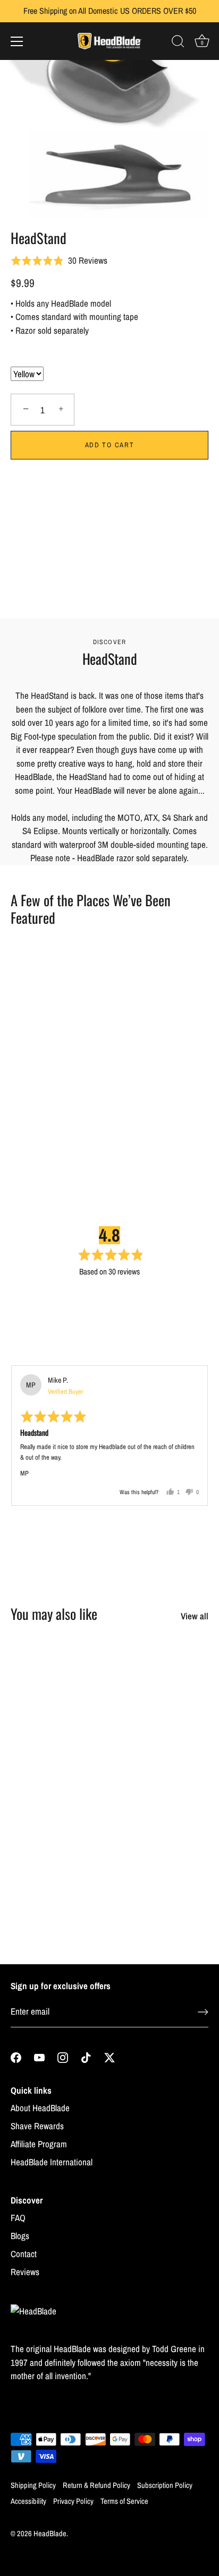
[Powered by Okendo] (38, 1351)
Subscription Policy (165, 2485)
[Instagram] (63, 2056)
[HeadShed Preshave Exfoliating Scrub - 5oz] (57, 1685)
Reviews (25, 2272)
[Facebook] (16, 2056)
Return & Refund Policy (96, 2485)
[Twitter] (109, 2056)
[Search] (178, 43)
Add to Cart (110, 445)
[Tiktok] (86, 2056)
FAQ (18, 2218)
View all (195, 1616)
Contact (24, 2254)
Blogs (20, 2236)
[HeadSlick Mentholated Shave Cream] (161, 1685)
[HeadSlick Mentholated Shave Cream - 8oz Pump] (57, 1842)
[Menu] (17, 41)
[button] (109, 479)
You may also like (54, 1614)
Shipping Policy (33, 2485)
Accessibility (28, 2501)
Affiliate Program (39, 2144)
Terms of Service (124, 2501)
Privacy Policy (73, 2501)
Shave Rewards (37, 2126)
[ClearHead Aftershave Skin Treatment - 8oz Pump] (161, 1842)
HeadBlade (50, 2534)
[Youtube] (39, 2056)
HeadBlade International (52, 2162)
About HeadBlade (40, 2108)
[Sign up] (203, 2012)
